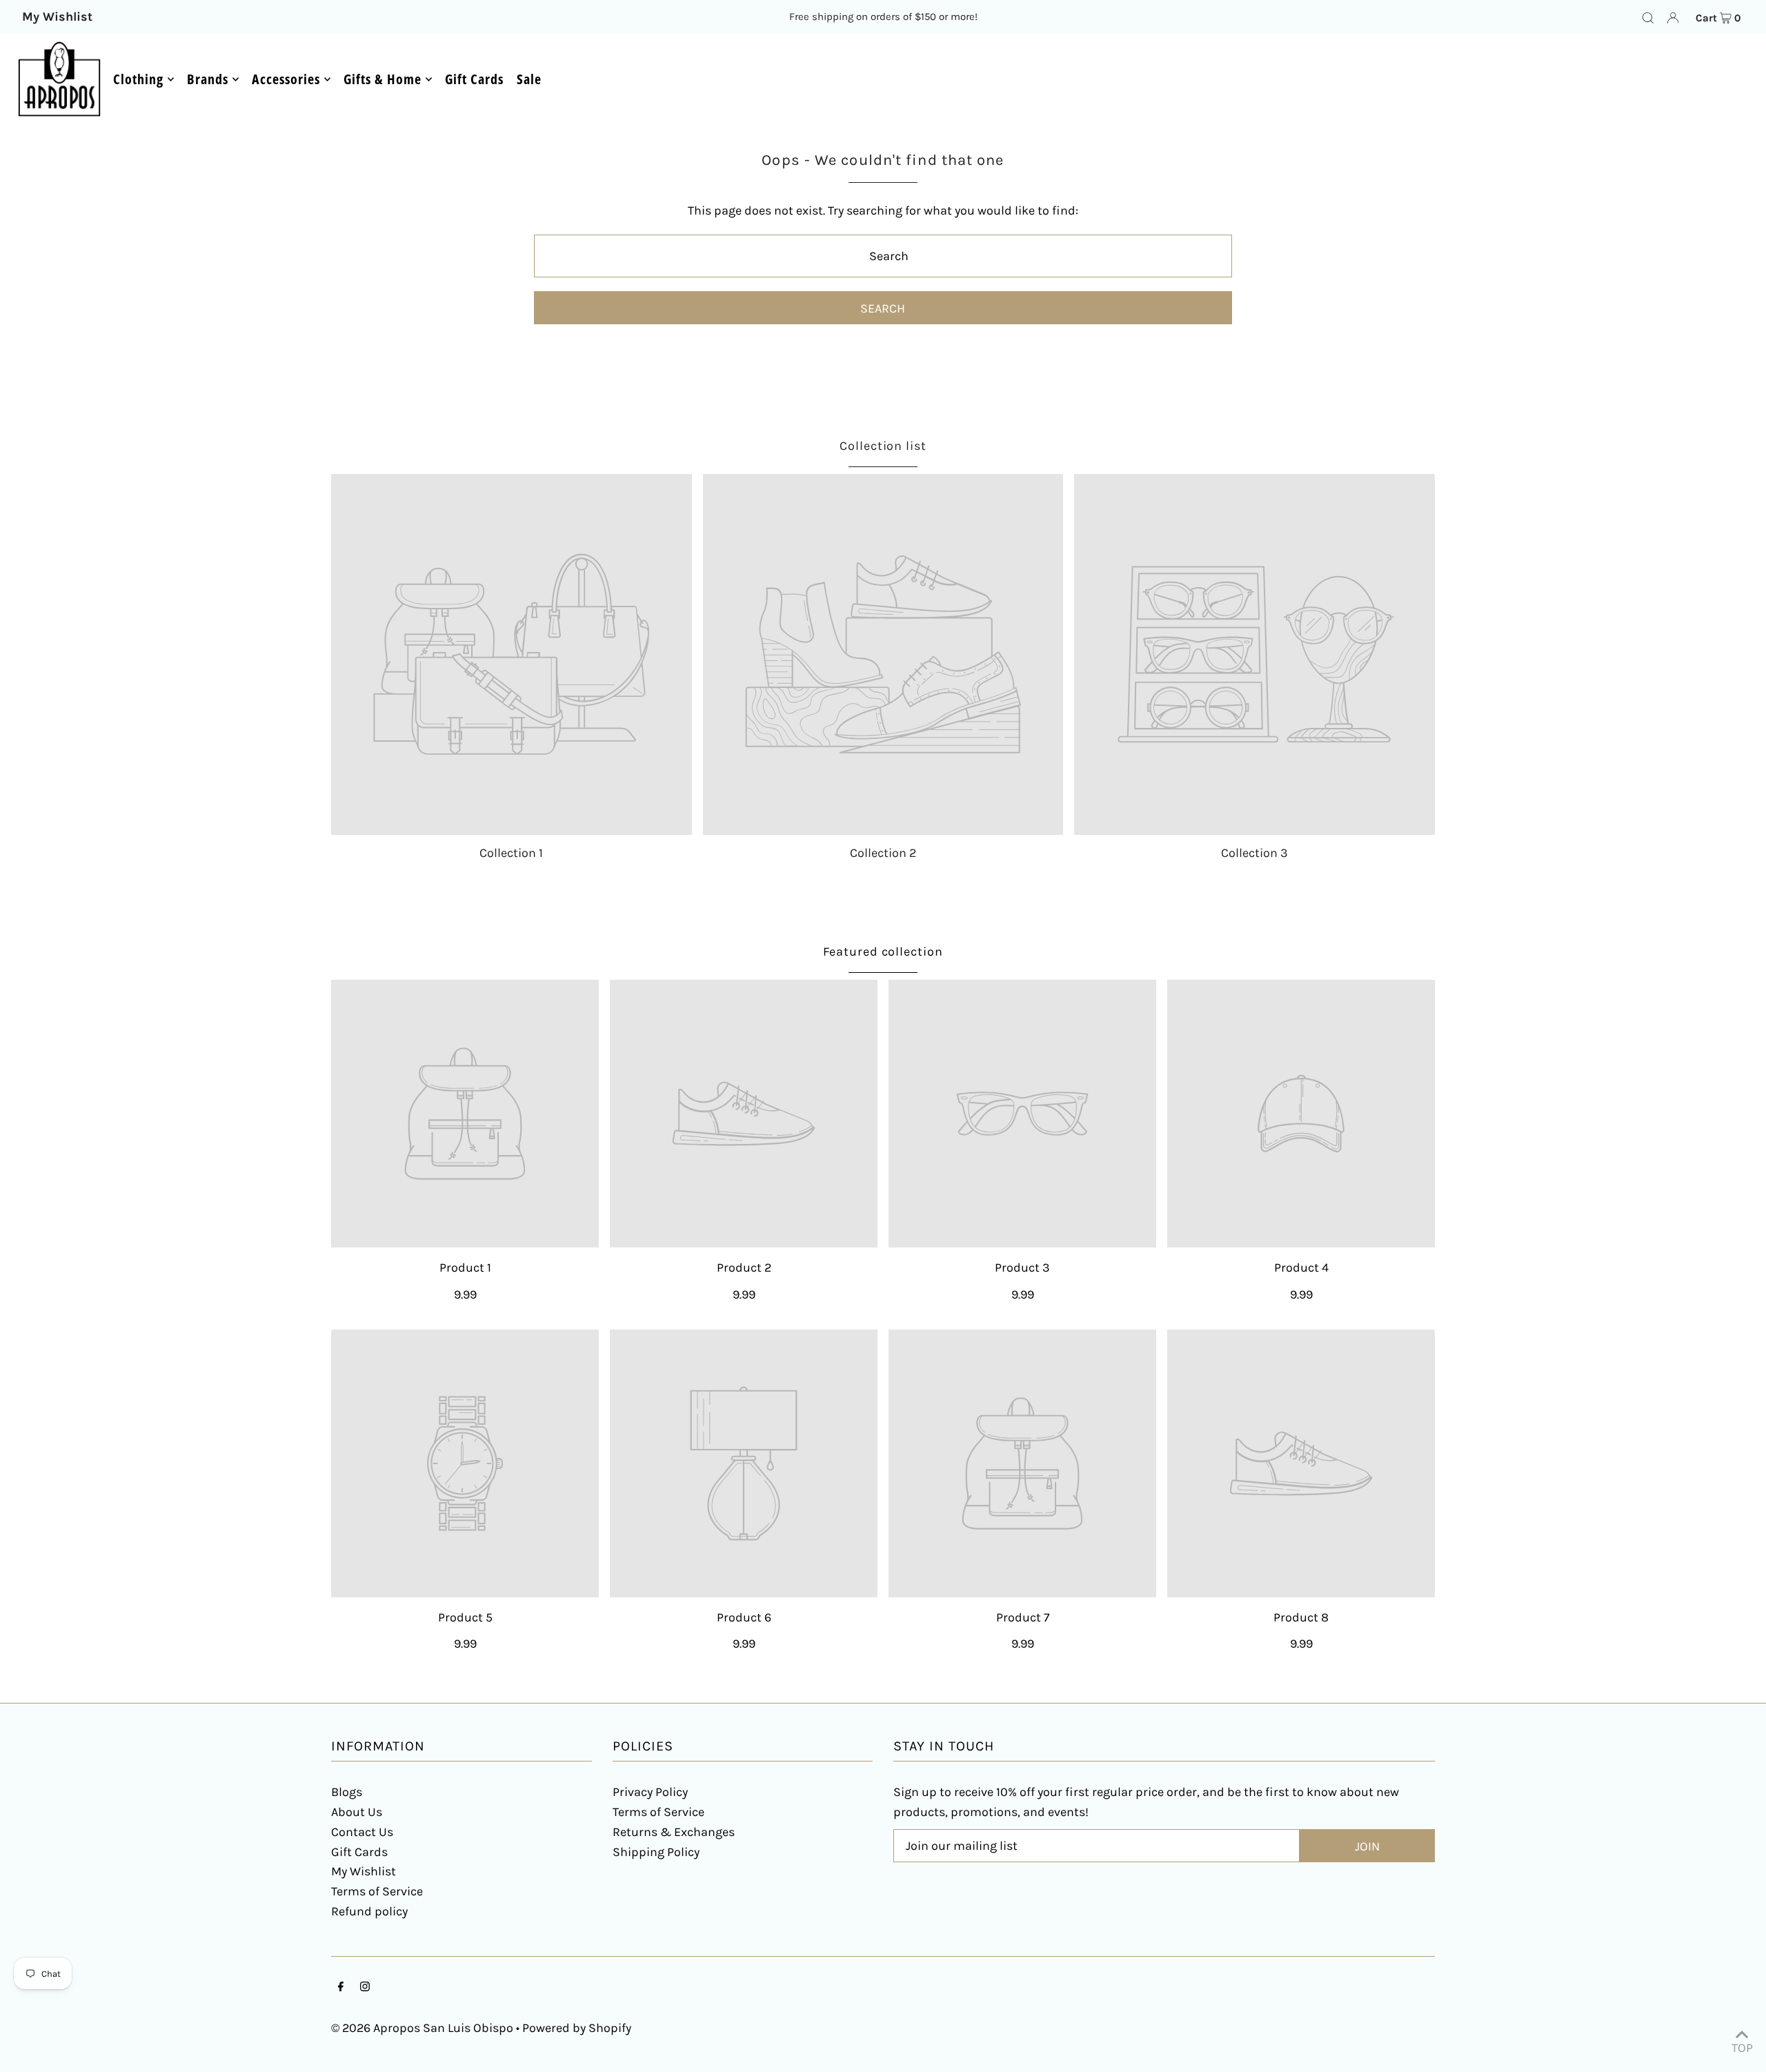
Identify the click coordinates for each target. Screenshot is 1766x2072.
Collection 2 (883, 853)
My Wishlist (364, 1871)
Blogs (347, 1792)
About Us (357, 1812)
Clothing (138, 79)
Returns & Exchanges (674, 1832)
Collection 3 (1254, 853)
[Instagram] (365, 1987)
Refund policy (369, 1911)
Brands (208, 79)
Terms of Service (377, 1891)
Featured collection (883, 951)
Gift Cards (359, 1852)
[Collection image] (512, 654)
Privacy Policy (650, 1792)
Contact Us (362, 1832)
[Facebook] (341, 1987)
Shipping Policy (656, 1852)
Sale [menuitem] (529, 79)
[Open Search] (1648, 17)
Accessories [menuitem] (286, 79)
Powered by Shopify (577, 2028)
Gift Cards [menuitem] (474, 79)
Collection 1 (511, 853)
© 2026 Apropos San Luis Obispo (422, 2028)
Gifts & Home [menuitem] (383, 79)
